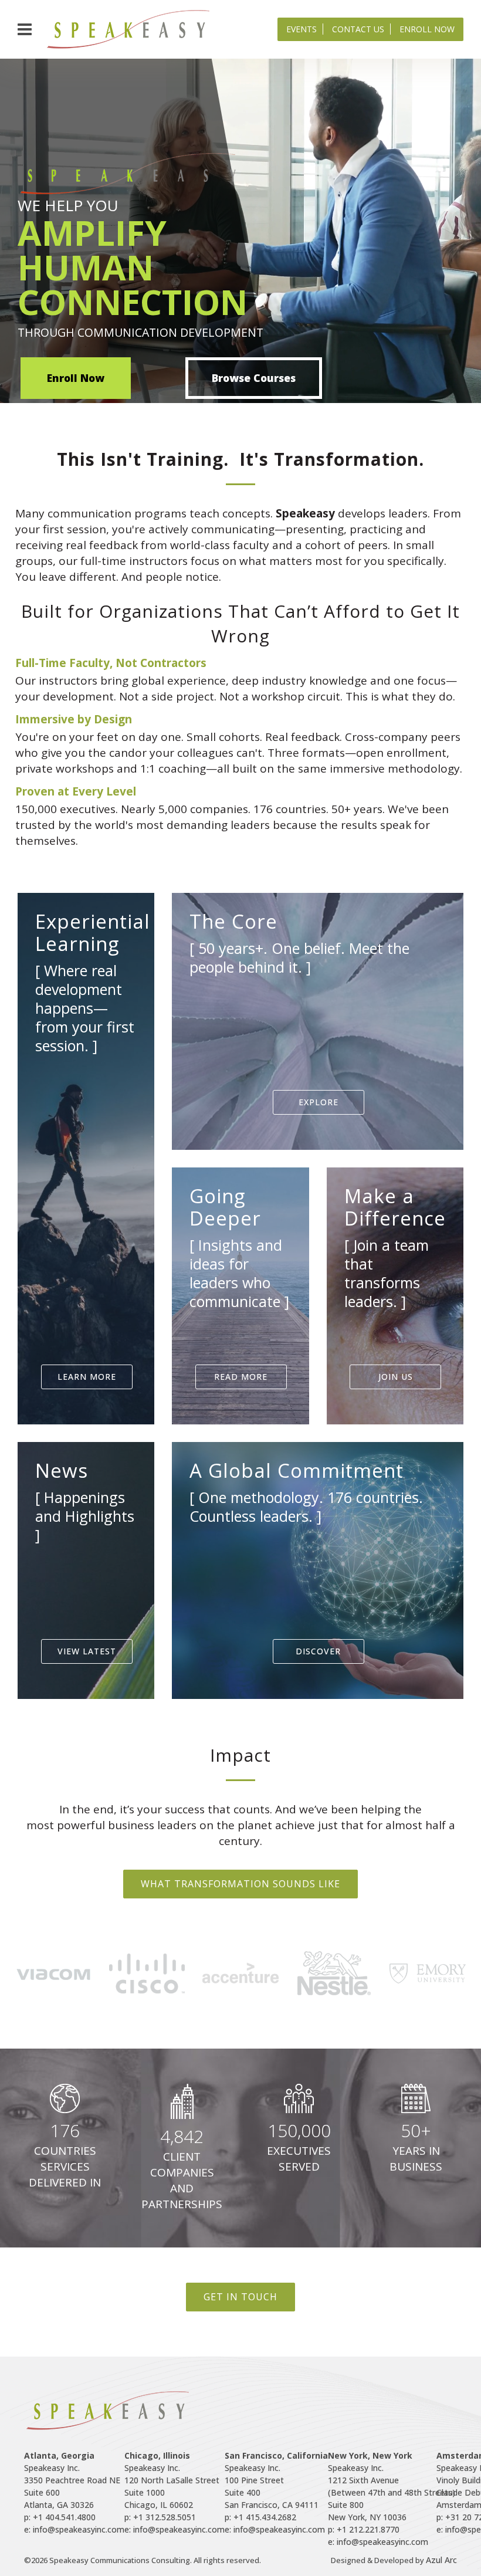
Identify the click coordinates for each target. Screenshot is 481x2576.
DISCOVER (318, 1651)
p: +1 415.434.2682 (260, 2517)
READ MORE (241, 1377)
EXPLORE (319, 1102)
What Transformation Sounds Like (240, 1884)
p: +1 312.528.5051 (160, 2517)
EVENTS (302, 29)
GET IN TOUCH (240, 2297)
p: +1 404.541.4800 (60, 2517)
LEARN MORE (87, 1377)
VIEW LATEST (87, 1651)
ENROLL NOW (427, 29)
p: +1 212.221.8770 (364, 2529)
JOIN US (396, 1377)
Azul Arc (441, 2560)
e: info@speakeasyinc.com (74, 2529)
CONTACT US (358, 29)
